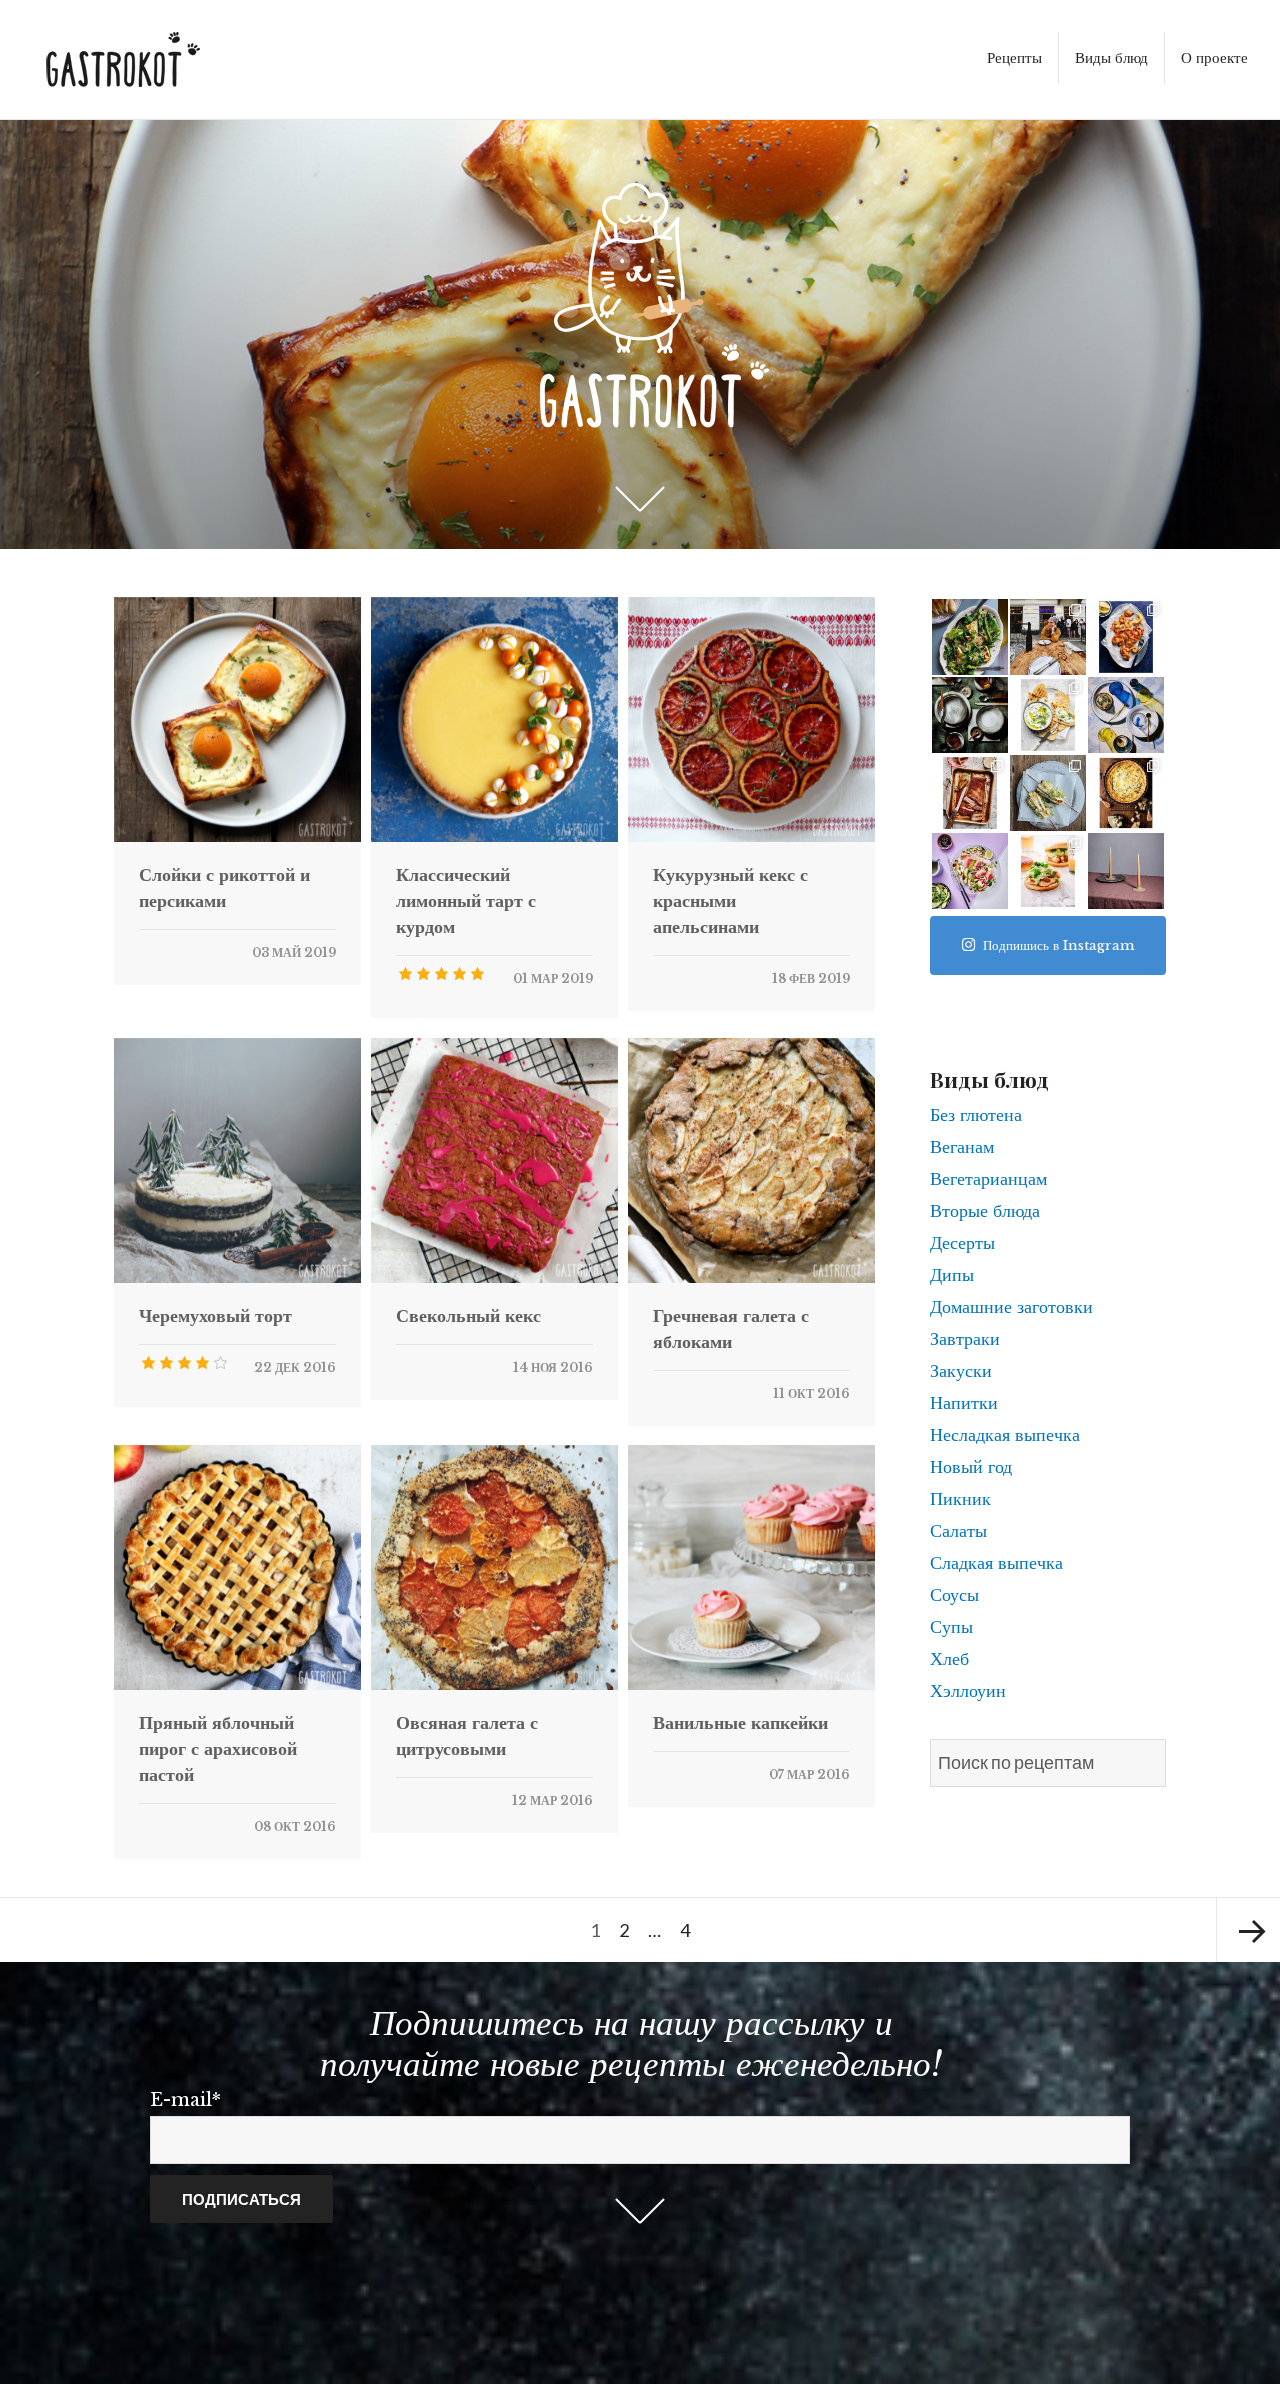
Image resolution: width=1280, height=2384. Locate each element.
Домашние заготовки (1011, 1307)
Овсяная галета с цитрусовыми (467, 1736)
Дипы (952, 1275)
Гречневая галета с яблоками (731, 1329)
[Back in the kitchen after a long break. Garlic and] (970, 637)
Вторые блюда (985, 1211)
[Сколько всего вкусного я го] (1126, 637)
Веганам (962, 1147)
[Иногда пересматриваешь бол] (1126, 871)
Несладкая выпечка (1005, 1435)
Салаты (958, 1531)
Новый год (971, 1467)
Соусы (954, 1595)
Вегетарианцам (988, 1179)
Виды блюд (1111, 57)
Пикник (960, 1499)
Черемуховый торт (215, 1316)
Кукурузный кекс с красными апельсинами (730, 901)
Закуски (961, 1371)
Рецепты (1014, 57)
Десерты (962, 1243)
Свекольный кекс (468, 1316)
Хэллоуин (968, 1691)
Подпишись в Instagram (1058, 945)
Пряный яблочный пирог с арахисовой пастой (218, 1749)
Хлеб (949, 1659)
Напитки (964, 1403)
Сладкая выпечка (996, 1563)
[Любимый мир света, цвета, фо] (970, 715)
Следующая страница (1248, 1930)
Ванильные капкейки (740, 1723)
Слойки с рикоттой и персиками (224, 888)
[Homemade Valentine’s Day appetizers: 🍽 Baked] (1048, 793)
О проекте (1214, 57)
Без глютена (976, 1115)
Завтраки (965, 1339)
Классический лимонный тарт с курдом (466, 901)
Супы (951, 1627)
